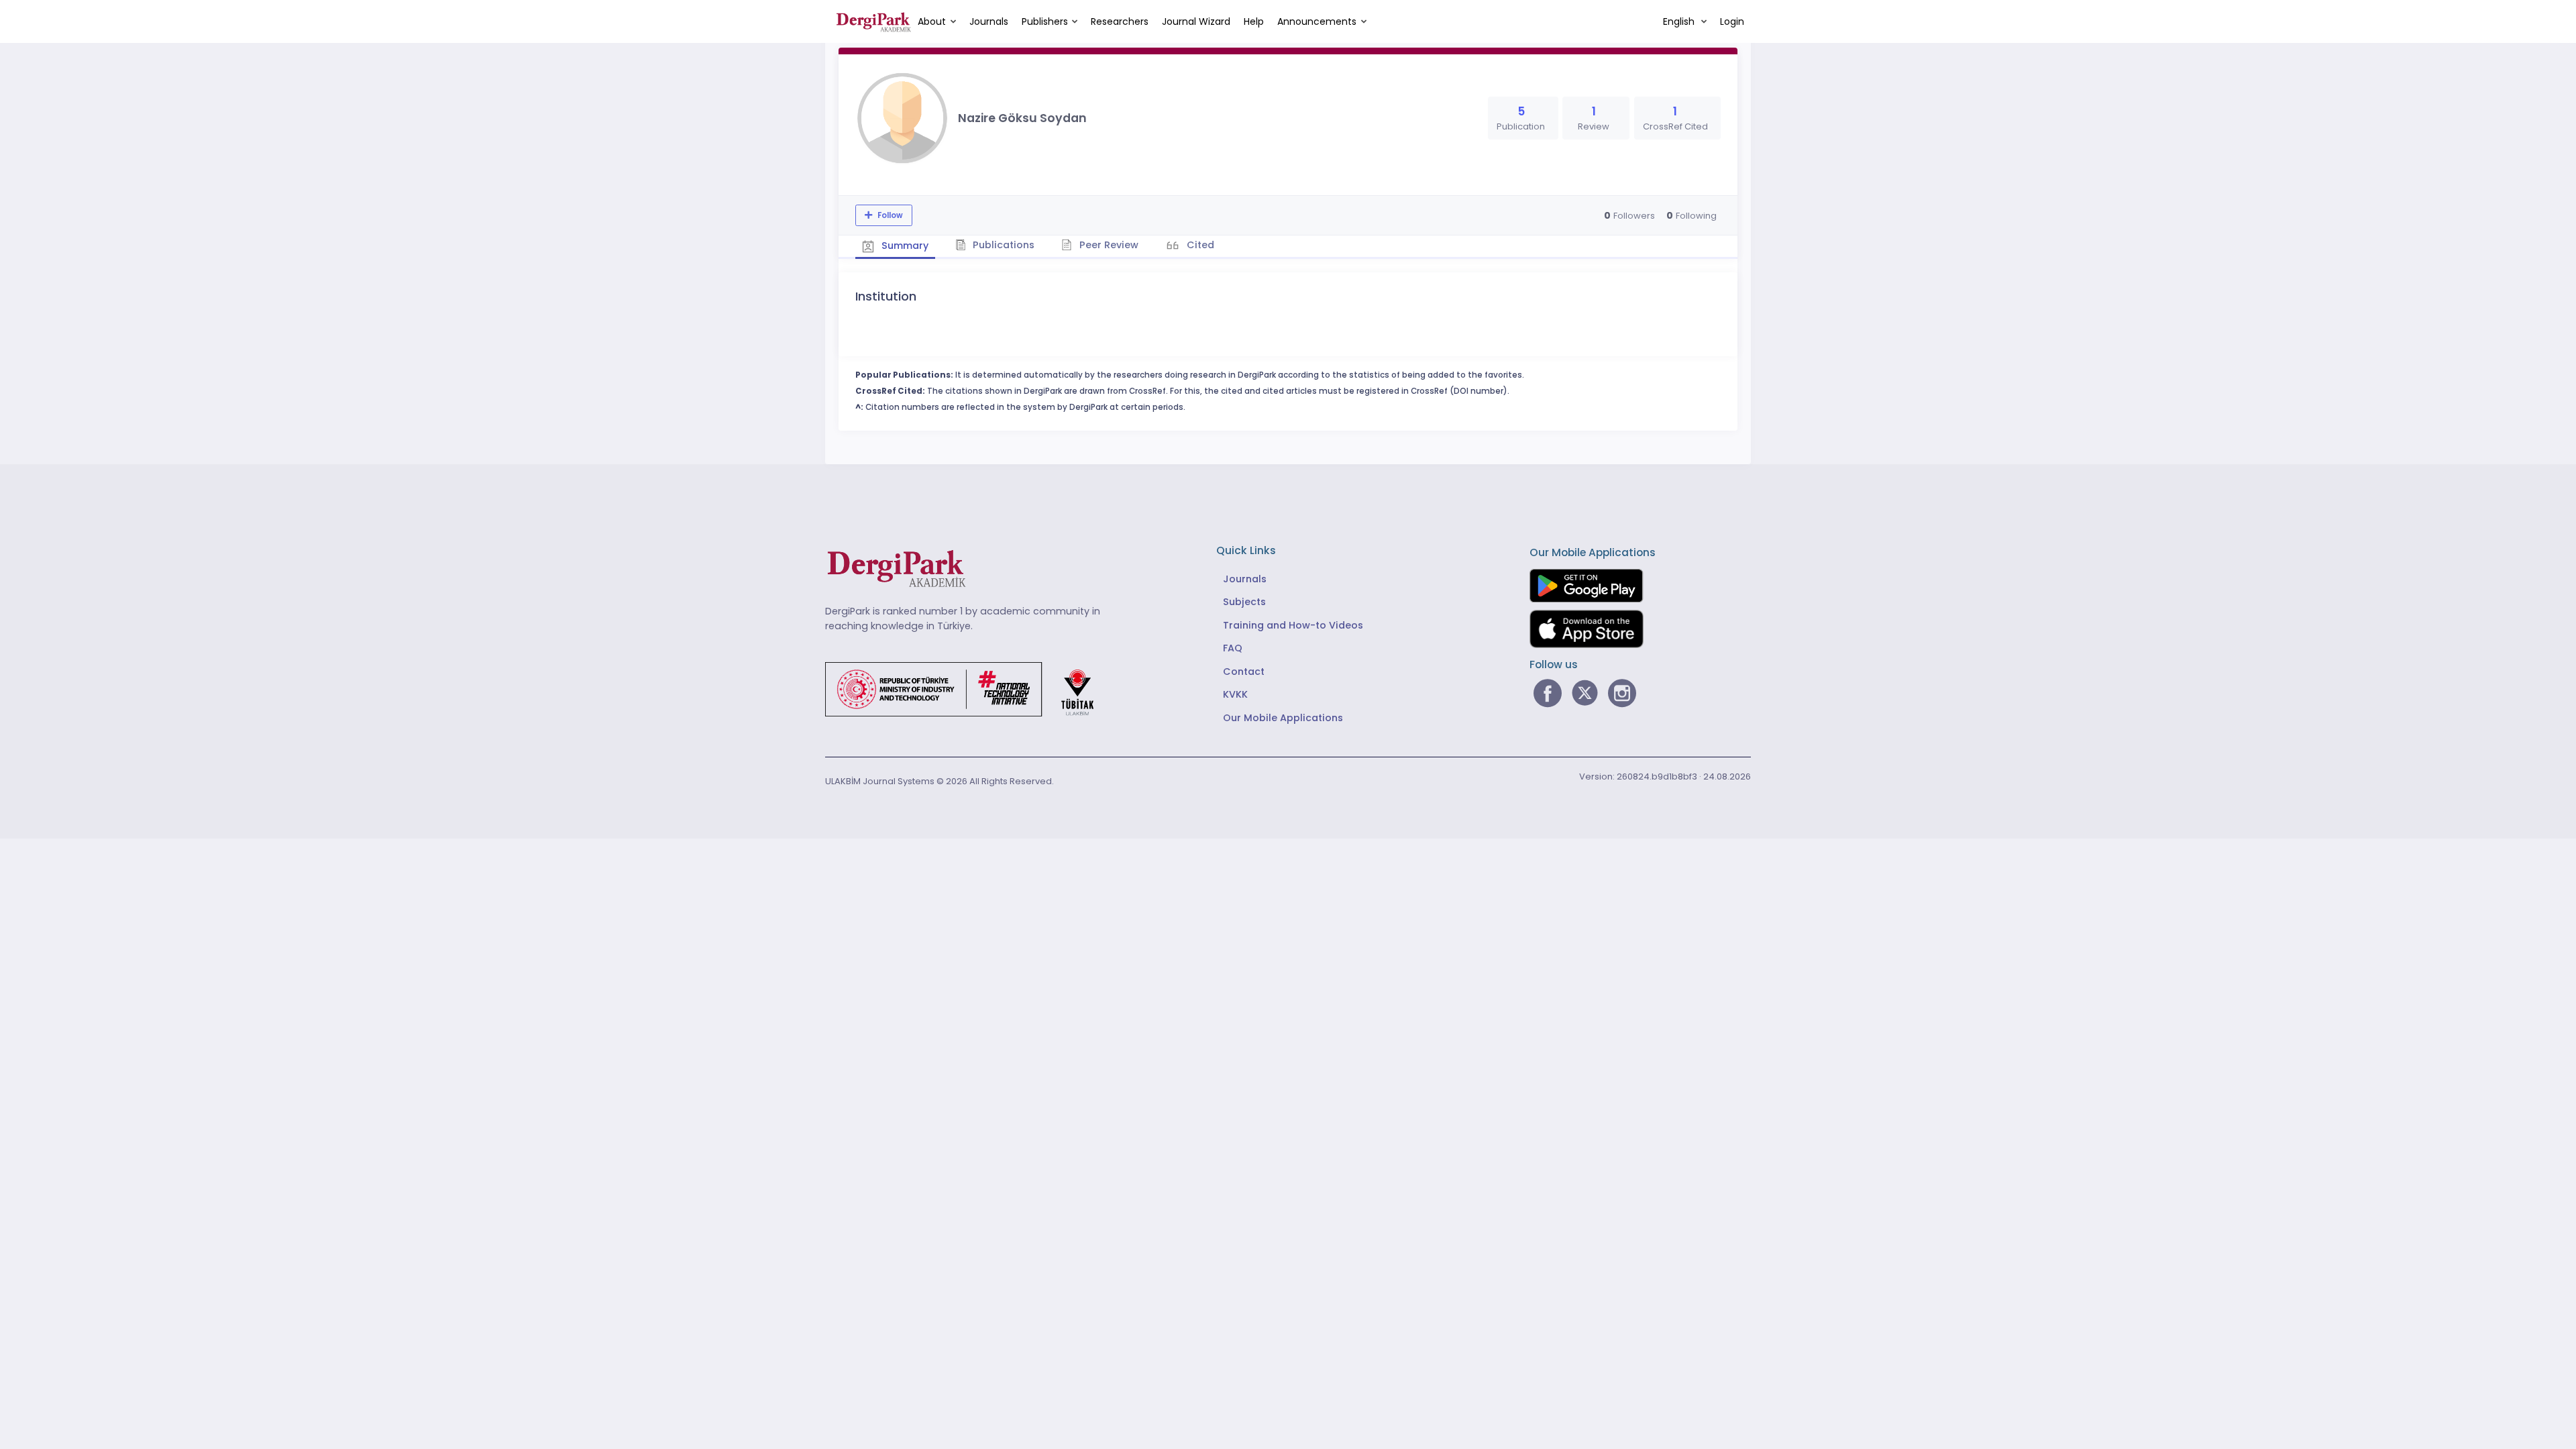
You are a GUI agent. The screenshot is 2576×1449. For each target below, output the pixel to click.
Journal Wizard (1196, 21)
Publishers (1045, 21)
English (1680, 21)
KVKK (1235, 694)
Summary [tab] (904, 246)
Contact (1244, 672)
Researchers (1120, 21)
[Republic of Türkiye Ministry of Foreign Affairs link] (968, 688)
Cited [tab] (1199, 245)
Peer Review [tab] (1108, 245)
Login (1732, 21)
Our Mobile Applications (1283, 718)
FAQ (1233, 648)
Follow (889, 215)
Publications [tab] (1002, 245)
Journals (989, 21)
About (932, 21)
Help (1254, 21)
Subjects (1244, 602)
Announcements (1317, 21)
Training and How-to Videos (1293, 625)
